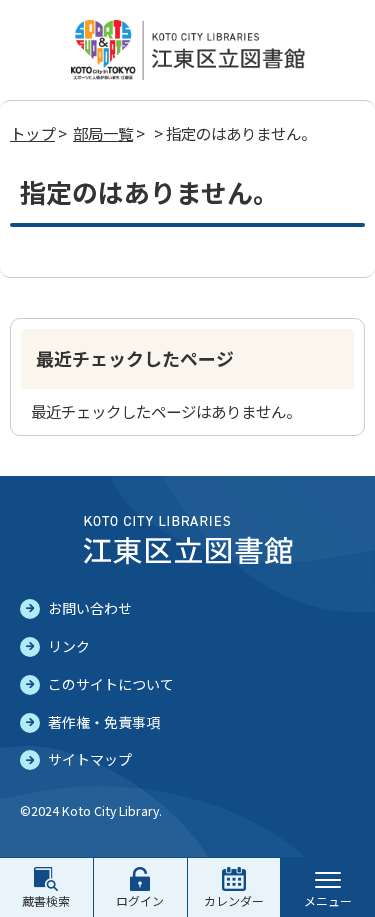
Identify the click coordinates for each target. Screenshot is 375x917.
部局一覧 (103, 133)
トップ (32, 133)
